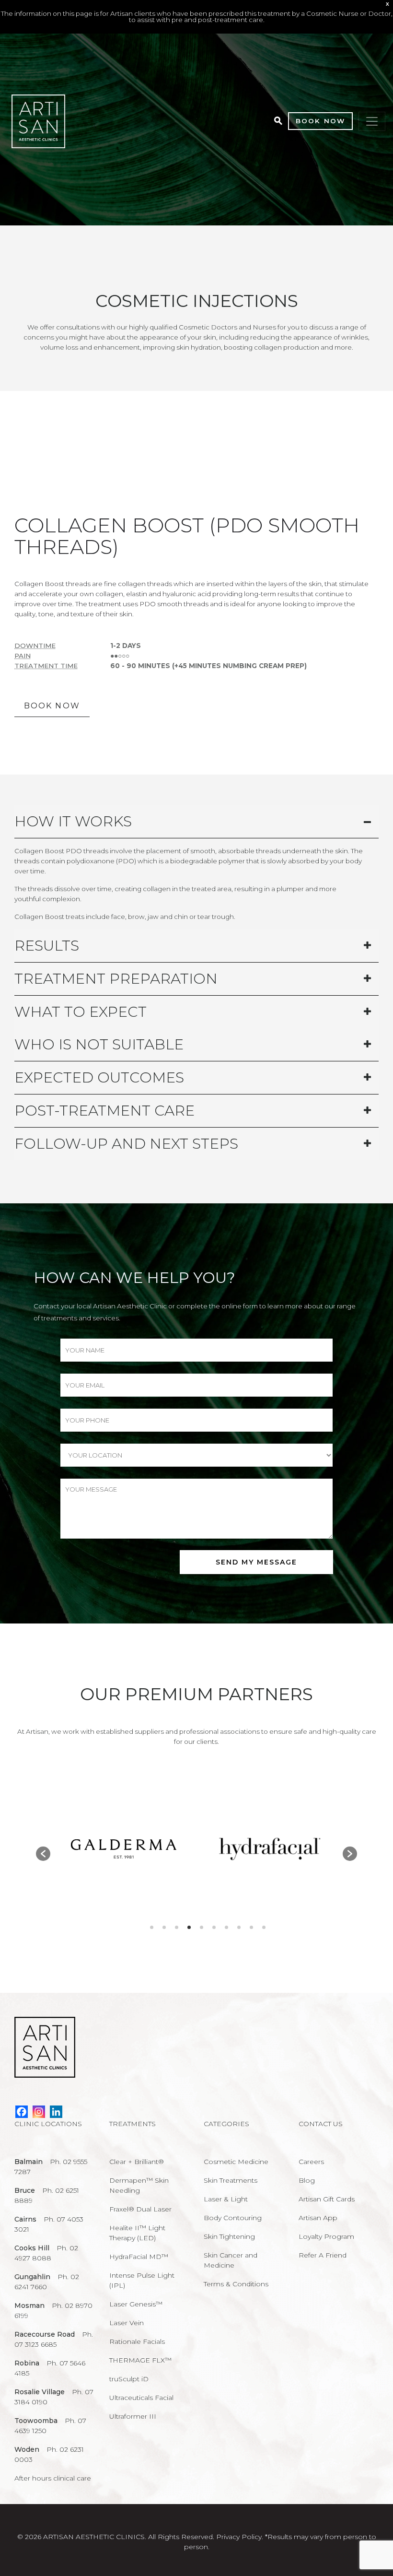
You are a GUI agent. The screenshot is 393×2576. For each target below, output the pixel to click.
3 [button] (177, 1927)
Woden (27, 2449)
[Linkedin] (56, 2112)
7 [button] (226, 1927)
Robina (27, 2363)
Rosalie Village (40, 2392)
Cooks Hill (32, 2248)
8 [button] (239, 1927)
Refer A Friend (323, 2255)
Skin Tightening (229, 2236)
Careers (311, 2162)
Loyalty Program (326, 2236)
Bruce (25, 2190)
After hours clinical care (53, 2478)
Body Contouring (233, 2218)
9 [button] (251, 1927)
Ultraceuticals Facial (141, 2398)
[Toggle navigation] (372, 121)
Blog (307, 2180)
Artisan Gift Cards (327, 2199)
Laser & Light (226, 2199)
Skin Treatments (231, 2180)
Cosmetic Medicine (236, 2162)
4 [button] (189, 1927)
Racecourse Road (45, 2334)
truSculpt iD (129, 2379)
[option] (123, 1849)
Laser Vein (127, 2323)
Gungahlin (32, 2277)
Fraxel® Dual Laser (140, 2209)
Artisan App (318, 2218)
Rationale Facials (137, 2341)
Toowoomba (36, 2421)
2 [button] (164, 1927)
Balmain (29, 2162)
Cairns (25, 2219)
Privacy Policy (239, 2537)
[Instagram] (39, 2112)
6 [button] (214, 1927)
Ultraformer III (133, 2416)
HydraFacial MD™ (139, 2257)
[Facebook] (22, 2112)
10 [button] (264, 1927)
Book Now (320, 121)
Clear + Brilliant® (137, 2162)
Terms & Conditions (236, 2284)
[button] (43, 1854)
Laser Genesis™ (136, 2304)
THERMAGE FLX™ (140, 2360)
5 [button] (202, 1927)
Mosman (29, 2305)
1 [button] (152, 1927)
